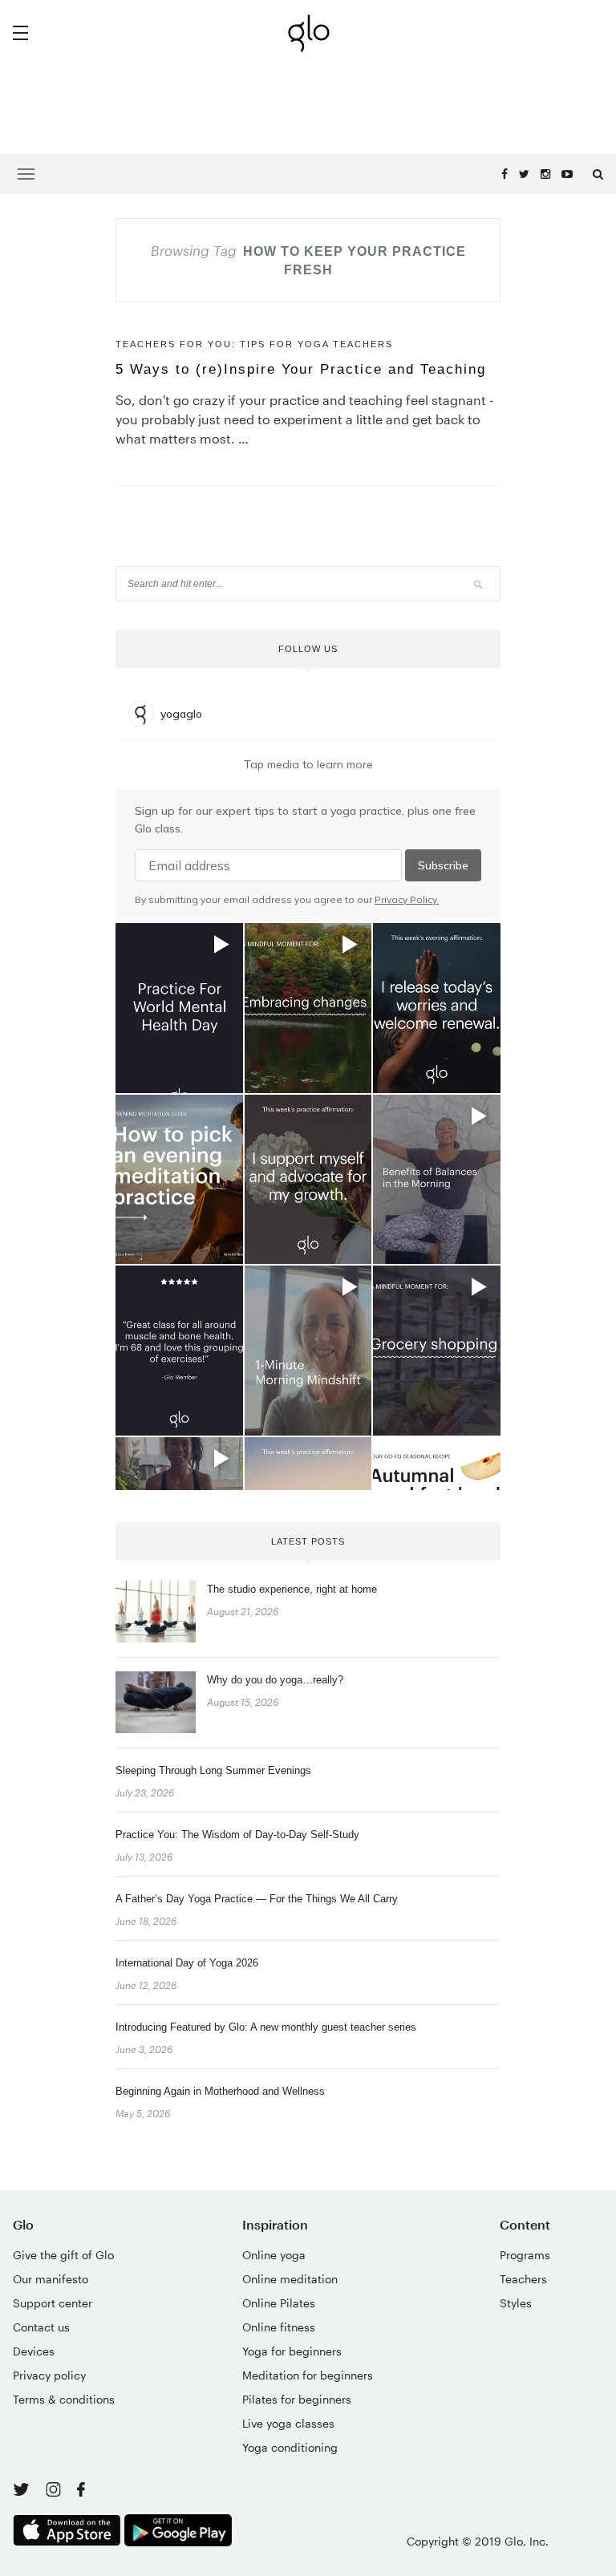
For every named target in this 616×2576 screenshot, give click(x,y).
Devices (34, 2351)
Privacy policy (49, 2375)
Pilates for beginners (297, 2399)
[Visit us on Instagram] (55, 2492)
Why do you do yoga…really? (275, 1680)
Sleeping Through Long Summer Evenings (213, 1770)
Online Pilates (279, 2303)
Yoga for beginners (292, 2351)
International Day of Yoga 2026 (187, 1963)
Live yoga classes (288, 2423)
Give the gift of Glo (63, 2255)
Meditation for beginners (308, 2375)
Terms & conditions (64, 2399)
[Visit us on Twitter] (23, 2491)
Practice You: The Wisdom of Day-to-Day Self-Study (237, 1835)
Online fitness (279, 2327)
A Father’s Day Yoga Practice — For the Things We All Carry (257, 1899)
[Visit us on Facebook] (81, 2491)
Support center (53, 2303)
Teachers (523, 2279)
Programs (525, 2255)
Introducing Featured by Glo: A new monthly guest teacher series (266, 2027)
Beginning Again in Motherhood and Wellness (220, 2091)
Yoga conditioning (290, 2447)
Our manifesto (51, 2279)
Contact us (41, 2327)
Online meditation (290, 2279)
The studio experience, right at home (292, 1589)
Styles (516, 2303)
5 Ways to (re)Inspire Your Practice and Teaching (301, 369)
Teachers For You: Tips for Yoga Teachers (254, 344)
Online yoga (274, 2255)
